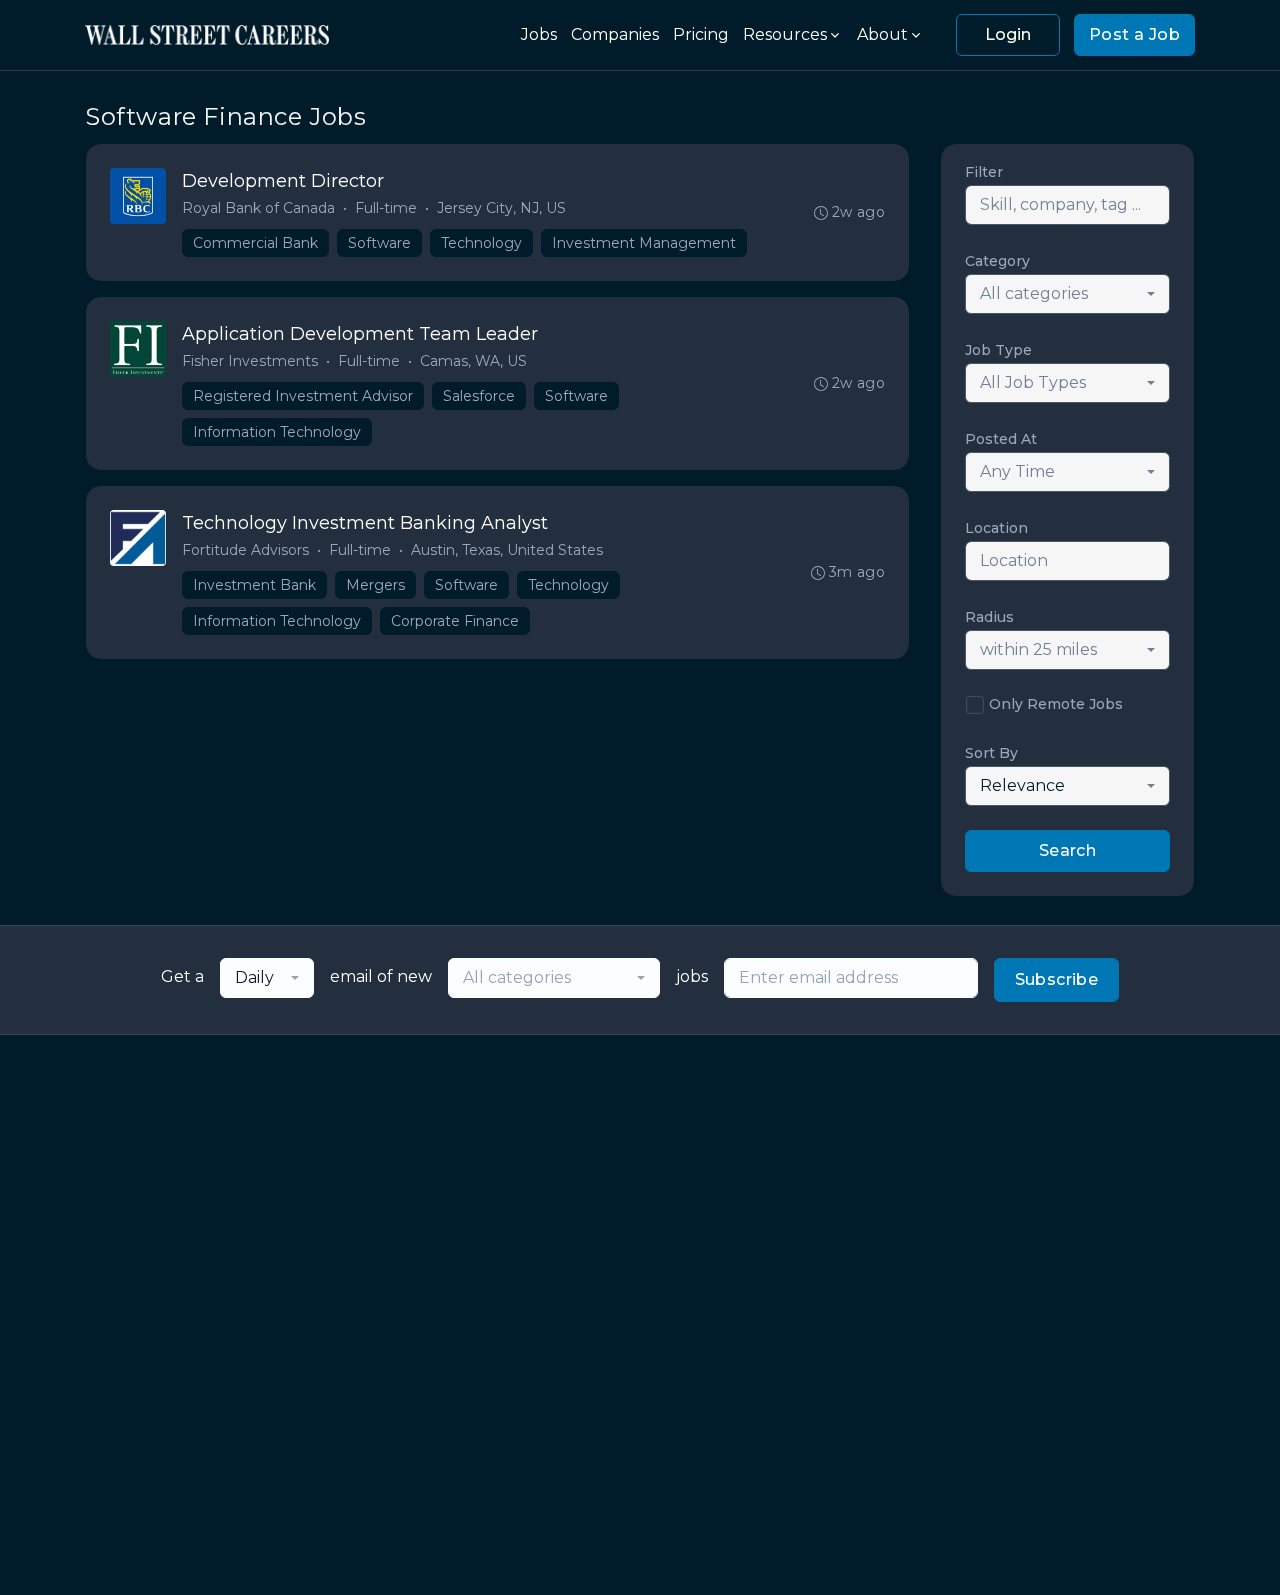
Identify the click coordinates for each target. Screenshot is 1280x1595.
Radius (989, 617)
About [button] (882, 34)
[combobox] (1067, 294)
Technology (481, 243)
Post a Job (1134, 34)
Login (1008, 34)
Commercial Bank (255, 243)
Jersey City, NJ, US (501, 208)
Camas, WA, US (473, 361)
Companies (615, 34)
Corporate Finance (455, 621)
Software (379, 243)
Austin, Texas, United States (507, 550)
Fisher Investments (250, 361)
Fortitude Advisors (245, 550)
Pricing (701, 34)
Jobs (539, 34)
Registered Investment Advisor (303, 396)
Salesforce (479, 396)
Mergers (375, 585)
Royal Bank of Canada (258, 208)
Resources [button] (785, 34)
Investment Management (644, 243)
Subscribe (1057, 979)
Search (1067, 850)
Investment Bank (254, 585)
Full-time (386, 208)
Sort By (991, 753)
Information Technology (277, 432)
